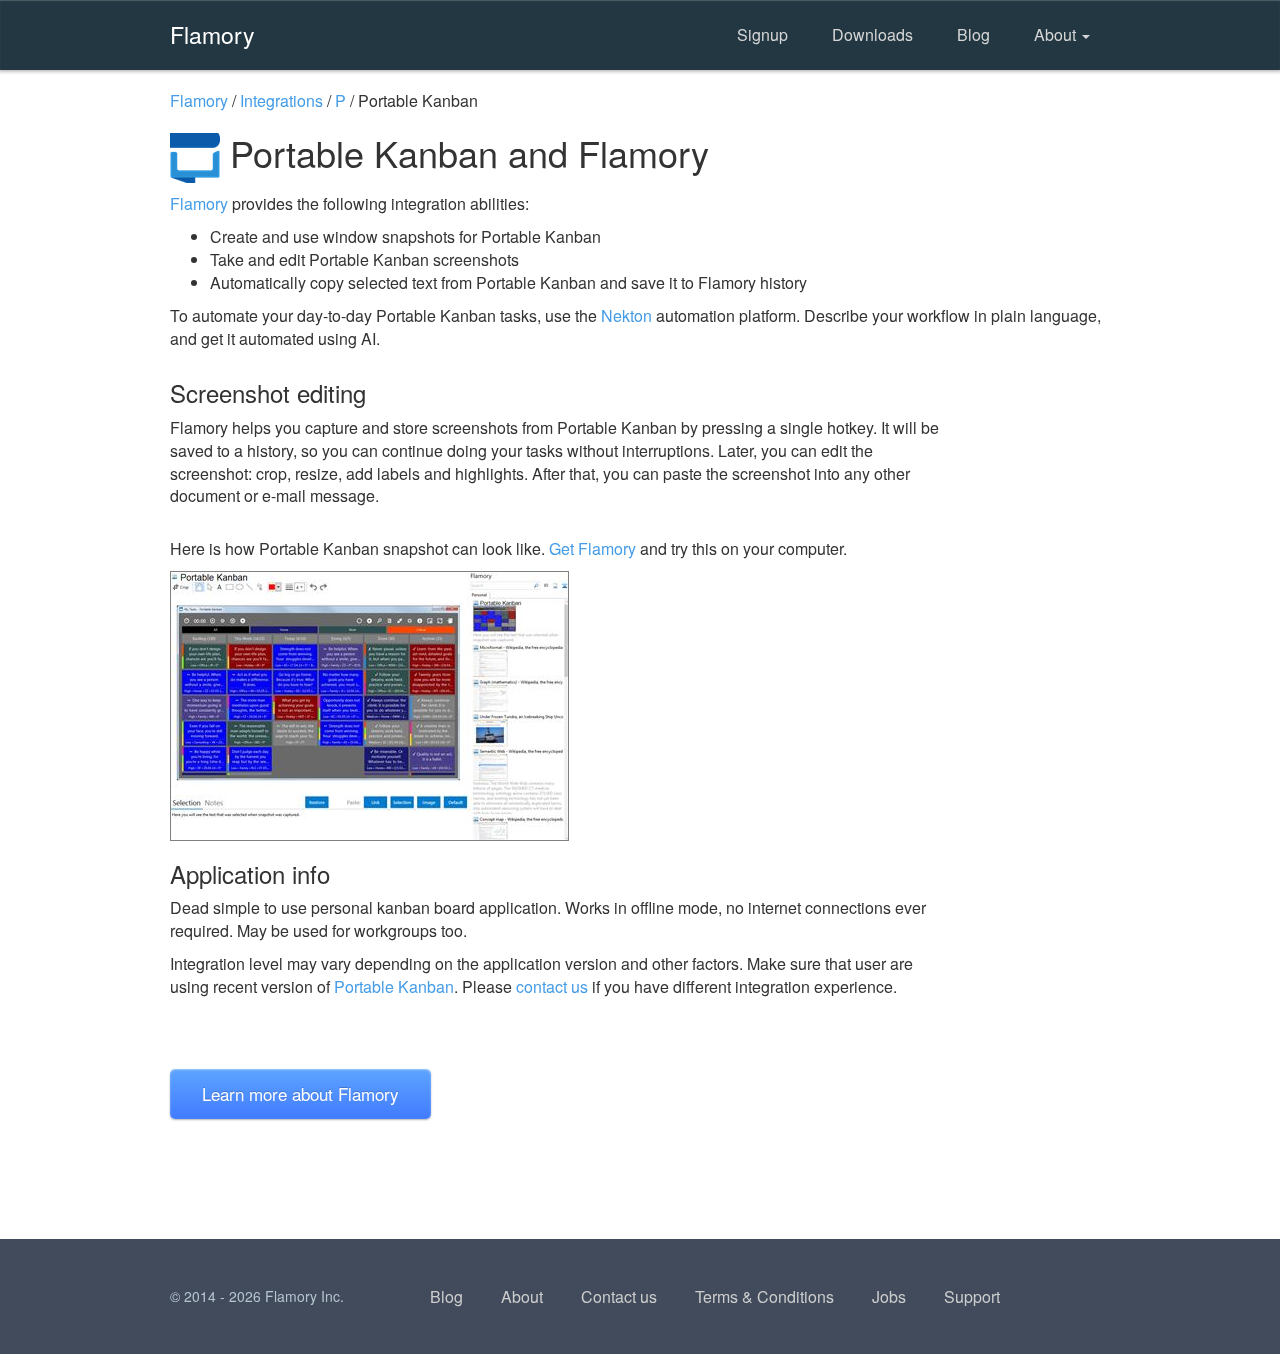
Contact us (619, 1296)
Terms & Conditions (764, 1296)
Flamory (212, 34)
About (1057, 34)
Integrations (281, 100)
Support (972, 1296)
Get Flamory (592, 548)
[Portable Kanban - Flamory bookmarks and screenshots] (559, 706)
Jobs (889, 1296)
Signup (762, 34)
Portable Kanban (394, 986)
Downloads (872, 34)
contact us (552, 986)
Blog (973, 34)
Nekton (626, 315)
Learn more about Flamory (300, 1093)
